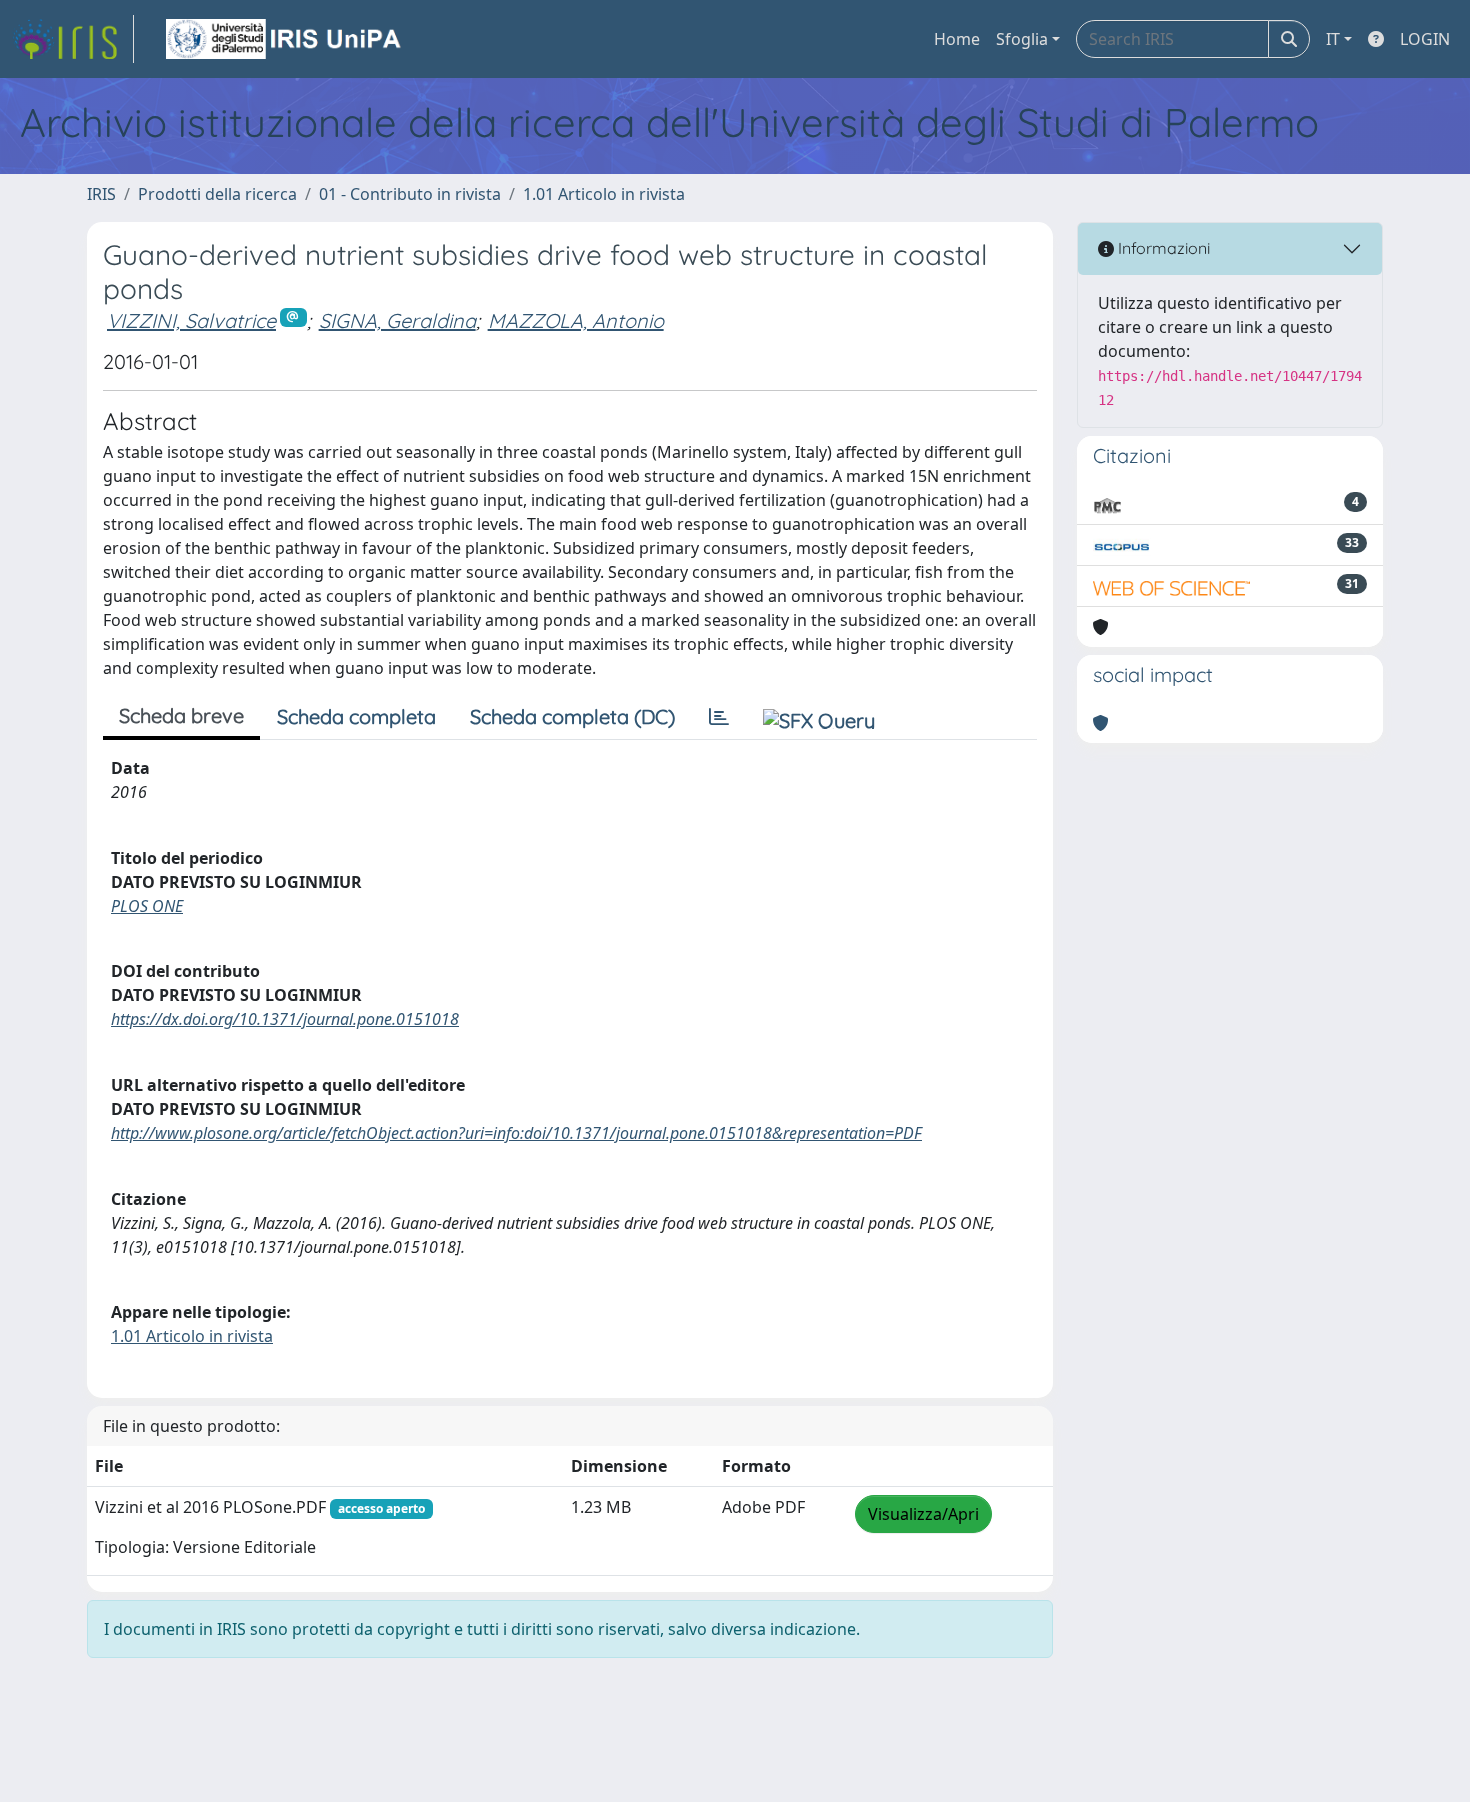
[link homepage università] (285, 39)
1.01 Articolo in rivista (604, 194)
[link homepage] (73, 39)
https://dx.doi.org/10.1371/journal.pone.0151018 (285, 1019)
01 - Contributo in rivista (410, 194)
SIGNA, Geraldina (397, 320)
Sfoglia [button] (1022, 39)
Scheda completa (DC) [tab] (572, 716)
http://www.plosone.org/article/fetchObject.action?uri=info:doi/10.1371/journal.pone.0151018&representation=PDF (516, 1133)
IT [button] (1333, 39)
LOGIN (1425, 39)
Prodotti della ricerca (217, 194)
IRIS (101, 194)
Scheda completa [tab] (356, 716)
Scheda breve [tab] (181, 715)
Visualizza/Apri (923, 1514)
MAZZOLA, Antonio (576, 320)
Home (957, 39)
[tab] (719, 717)
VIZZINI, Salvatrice (191, 320)
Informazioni (1162, 248)
